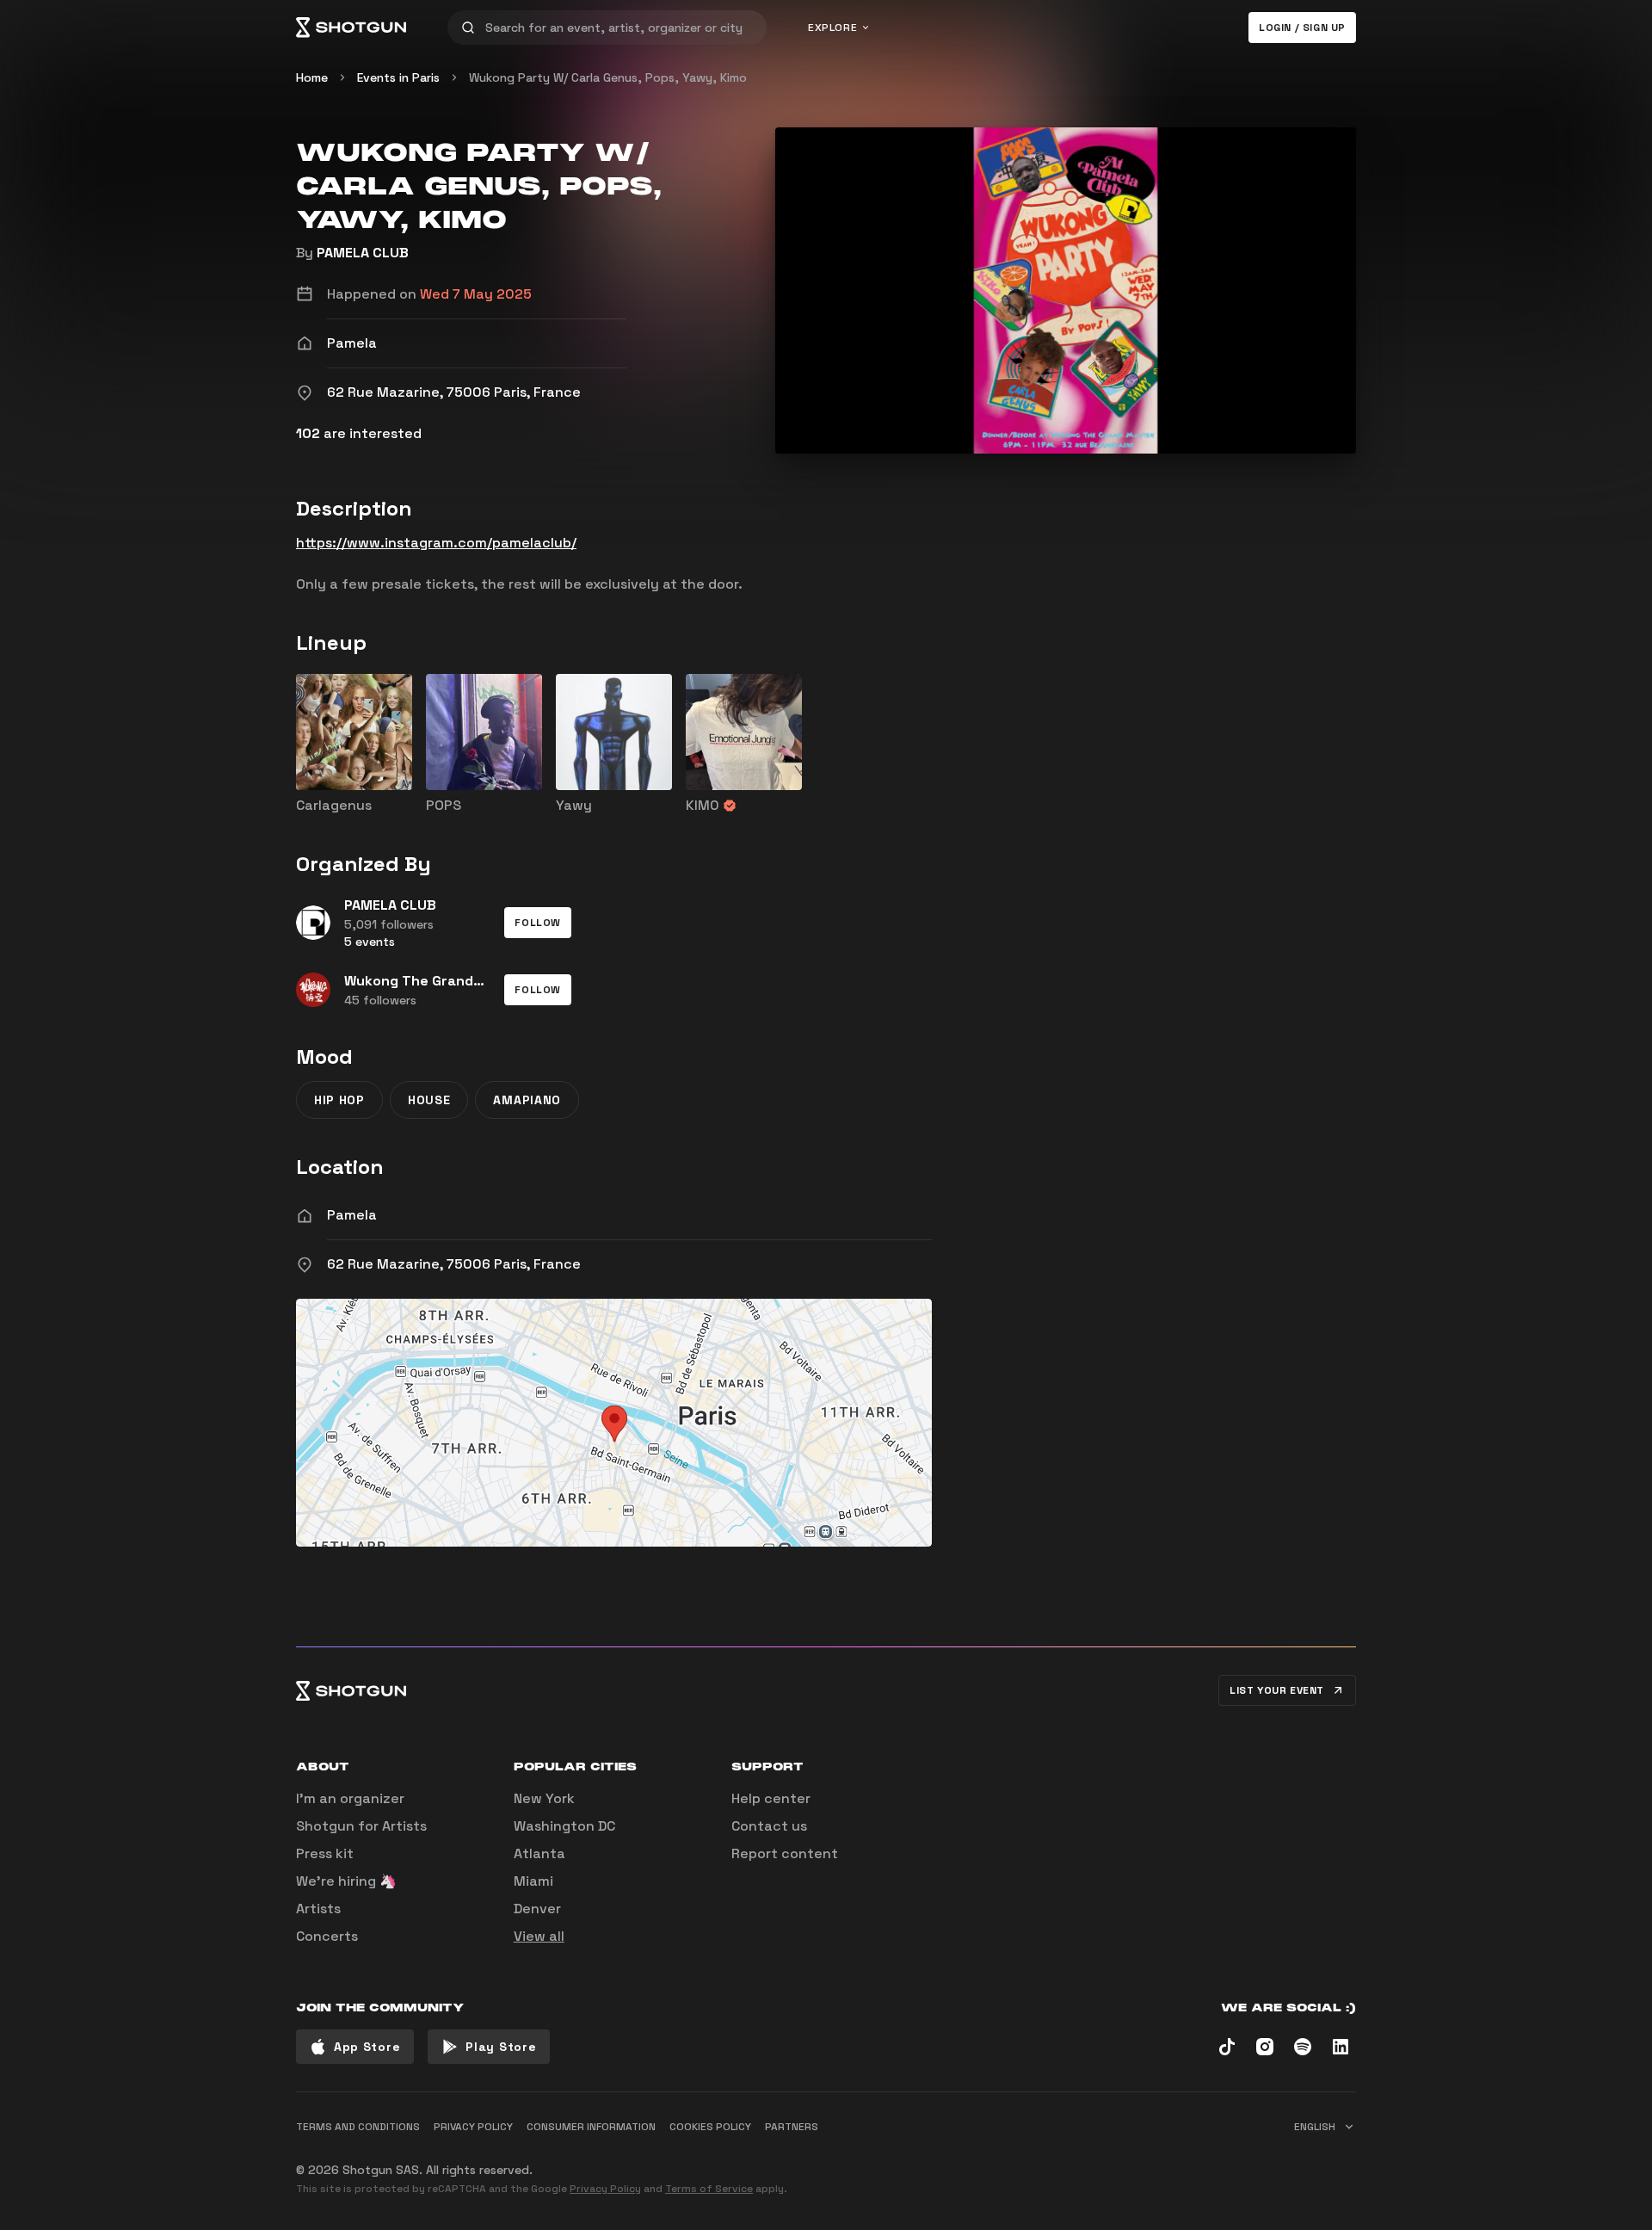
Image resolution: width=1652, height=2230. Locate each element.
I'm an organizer (350, 1798)
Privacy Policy (605, 2189)
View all (539, 1936)
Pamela (352, 1215)
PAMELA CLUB (363, 253)
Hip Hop (339, 1100)
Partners (792, 2127)
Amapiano (527, 1100)
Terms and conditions (358, 2127)
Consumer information (591, 2127)
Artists (318, 1909)
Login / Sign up (1302, 28)
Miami (533, 1881)
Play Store (501, 2047)
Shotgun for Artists (361, 1826)
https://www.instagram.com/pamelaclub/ (436, 543)
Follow (538, 923)
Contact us (769, 1826)
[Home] (351, 28)
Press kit (325, 1853)
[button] (538, 923)
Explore (832, 28)
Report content (785, 1853)
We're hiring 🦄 (346, 1881)
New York (544, 1798)
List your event (1277, 1690)
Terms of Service (709, 2189)
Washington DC (564, 1826)
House (429, 1100)
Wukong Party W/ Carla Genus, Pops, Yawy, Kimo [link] (608, 77)
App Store (367, 2047)
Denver (537, 1909)
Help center (771, 1798)
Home (312, 77)
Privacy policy (473, 2127)
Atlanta (539, 1853)
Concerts (327, 1936)
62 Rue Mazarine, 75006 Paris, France (454, 1264)
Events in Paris (398, 77)
